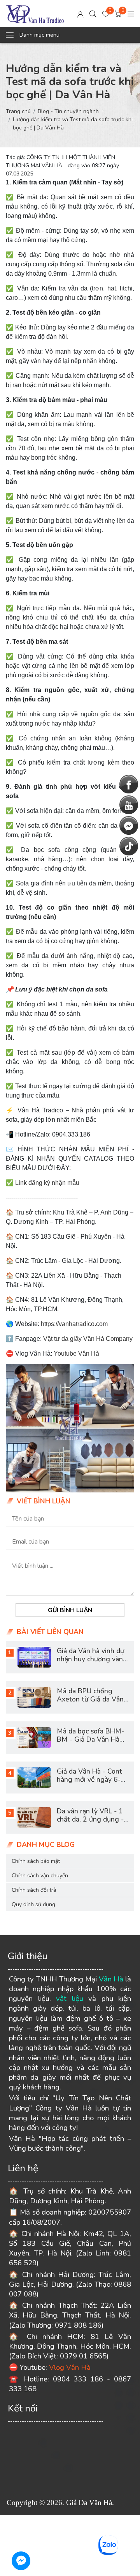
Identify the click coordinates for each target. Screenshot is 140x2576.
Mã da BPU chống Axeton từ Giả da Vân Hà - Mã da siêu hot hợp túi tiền (90, 1703)
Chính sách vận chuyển (40, 1876)
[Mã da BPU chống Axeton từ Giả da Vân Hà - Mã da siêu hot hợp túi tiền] (34, 1697)
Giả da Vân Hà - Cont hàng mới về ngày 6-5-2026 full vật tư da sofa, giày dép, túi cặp (92, 1784)
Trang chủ (18, 111)
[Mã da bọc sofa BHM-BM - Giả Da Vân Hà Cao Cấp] (34, 1738)
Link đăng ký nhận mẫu (47, 1183)
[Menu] (131, 13)
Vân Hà (111, 1979)
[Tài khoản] (80, 13)
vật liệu (70, 1999)
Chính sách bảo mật (36, 1861)
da (43, 197)
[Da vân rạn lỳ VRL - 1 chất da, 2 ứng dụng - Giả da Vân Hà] (34, 1817)
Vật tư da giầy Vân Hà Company (88, 1339)
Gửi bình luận (70, 1610)
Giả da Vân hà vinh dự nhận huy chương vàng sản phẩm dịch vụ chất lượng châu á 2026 (92, 1663)
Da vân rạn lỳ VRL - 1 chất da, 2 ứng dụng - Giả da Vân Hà (90, 1819)
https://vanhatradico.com (74, 1324)
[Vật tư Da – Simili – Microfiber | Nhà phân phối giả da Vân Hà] (35, 14)
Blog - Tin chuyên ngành (68, 111)
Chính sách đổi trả (34, 1890)
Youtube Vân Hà (76, 1354)
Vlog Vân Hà (70, 2367)
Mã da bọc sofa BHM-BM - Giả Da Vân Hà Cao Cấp (90, 1739)
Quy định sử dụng (33, 1904)
